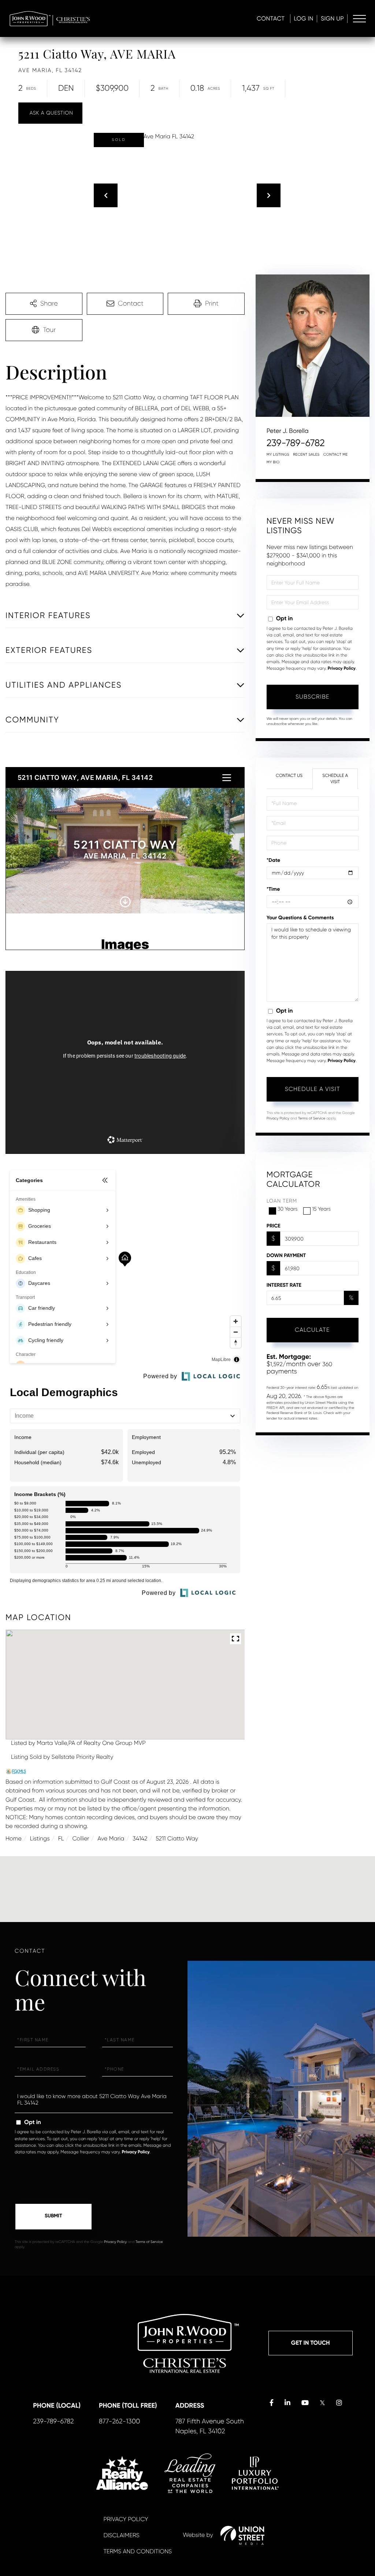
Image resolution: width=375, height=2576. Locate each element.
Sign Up (332, 18)
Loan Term (282, 1201)
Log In (304, 18)
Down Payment (286, 1255)
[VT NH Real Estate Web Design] (242, 2535)
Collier (81, 1838)
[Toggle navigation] (359, 19)
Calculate (312, 1330)
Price (274, 1226)
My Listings (278, 455)
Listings (40, 1838)
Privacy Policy (342, 669)
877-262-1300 (119, 2422)
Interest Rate (284, 1285)
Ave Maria (111, 1838)
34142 (140, 1838)
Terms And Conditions (138, 2551)
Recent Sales (306, 455)
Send (53, 2217)
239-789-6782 (296, 443)
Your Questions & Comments (300, 918)
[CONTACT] (50, 113)
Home (14, 1838)
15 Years (321, 1209)
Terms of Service (312, 1119)
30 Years (288, 1209)
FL (61, 1838)
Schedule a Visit (335, 779)
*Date (274, 860)
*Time (273, 889)
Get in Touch (311, 2343)
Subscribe (313, 697)
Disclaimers (121, 2535)
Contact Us (289, 775)
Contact (271, 18)
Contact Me (336, 455)
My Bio (273, 462)
